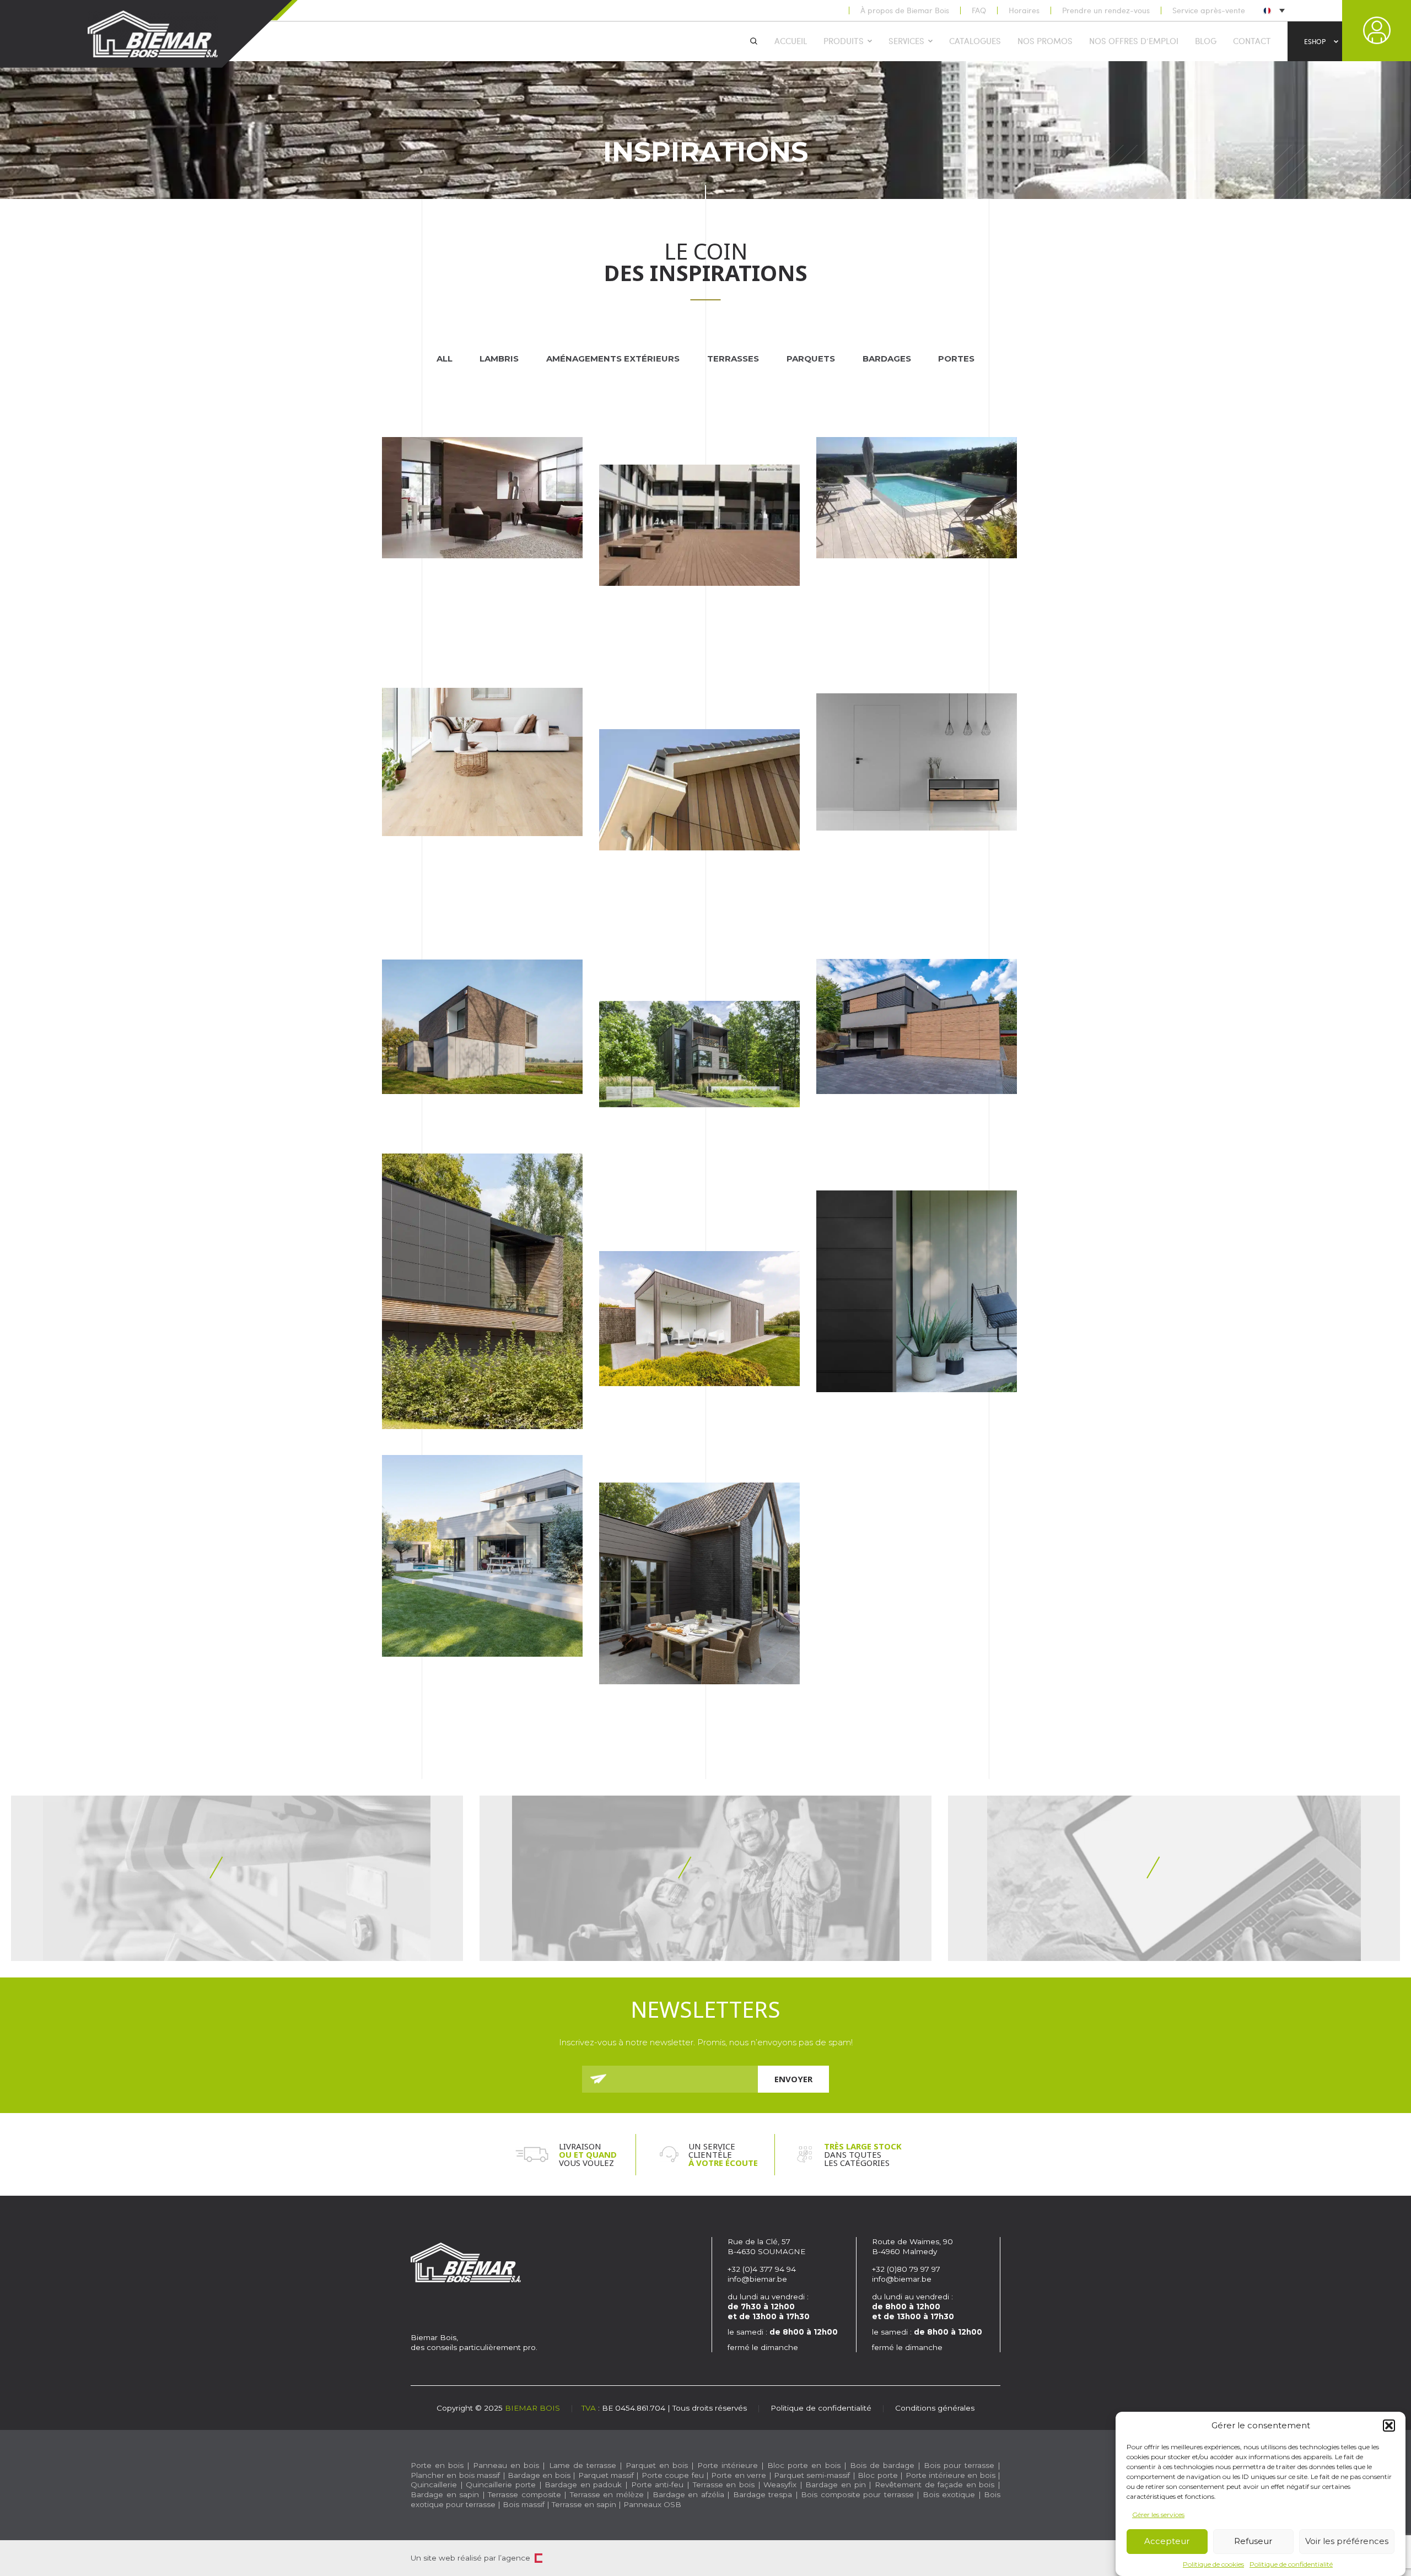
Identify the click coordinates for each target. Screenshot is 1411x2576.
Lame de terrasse (583, 2465)
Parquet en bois (657, 2465)
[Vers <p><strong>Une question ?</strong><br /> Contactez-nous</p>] (1174, 1878)
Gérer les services (1158, 2515)
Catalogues (975, 41)
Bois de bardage (882, 2465)
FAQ (979, 10)
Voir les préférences (1347, 2542)
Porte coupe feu (673, 2475)
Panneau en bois (506, 2465)
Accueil (791, 41)
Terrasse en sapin (584, 2504)
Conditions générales (935, 2408)
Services (906, 41)
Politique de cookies (1213, 2564)
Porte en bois (437, 2465)
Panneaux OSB (652, 2504)
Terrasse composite (524, 2494)
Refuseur (1253, 2542)
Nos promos (1045, 41)
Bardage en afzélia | (691, 2494)
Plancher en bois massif (455, 2475)
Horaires (1024, 10)
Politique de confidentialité (1291, 2564)
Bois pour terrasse (959, 2465)
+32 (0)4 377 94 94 (762, 2269)
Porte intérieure (728, 2465)
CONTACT (1252, 41)
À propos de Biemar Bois (905, 10)
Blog (1206, 41)
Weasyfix (780, 2485)
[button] (1389, 2426)
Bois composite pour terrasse (857, 2494)
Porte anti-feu (658, 2485)
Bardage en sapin (445, 2494)
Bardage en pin (835, 2485)
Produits (844, 41)
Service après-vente (1209, 10)
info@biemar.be (757, 2279)
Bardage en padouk (583, 2485)
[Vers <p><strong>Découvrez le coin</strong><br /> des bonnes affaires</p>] (705, 1878)
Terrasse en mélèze (607, 2494)
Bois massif (524, 2504)
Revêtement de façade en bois (935, 2485)
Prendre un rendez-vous (1106, 10)
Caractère (538, 2558)
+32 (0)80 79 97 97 (907, 2269)
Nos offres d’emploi (1134, 41)
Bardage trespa (763, 2494)
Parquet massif (606, 2475)
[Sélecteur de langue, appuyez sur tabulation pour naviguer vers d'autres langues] (1273, 10)
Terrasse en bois (724, 2485)
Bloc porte (877, 2475)
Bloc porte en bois (804, 2465)
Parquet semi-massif (812, 2475)
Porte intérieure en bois (950, 2475)
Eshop (1315, 41)
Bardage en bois (538, 2475)
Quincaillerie (434, 2485)
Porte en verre (739, 2475)
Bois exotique (949, 2494)
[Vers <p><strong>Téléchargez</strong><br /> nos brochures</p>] (237, 1878)
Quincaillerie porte (501, 2485)
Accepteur (1167, 2542)
